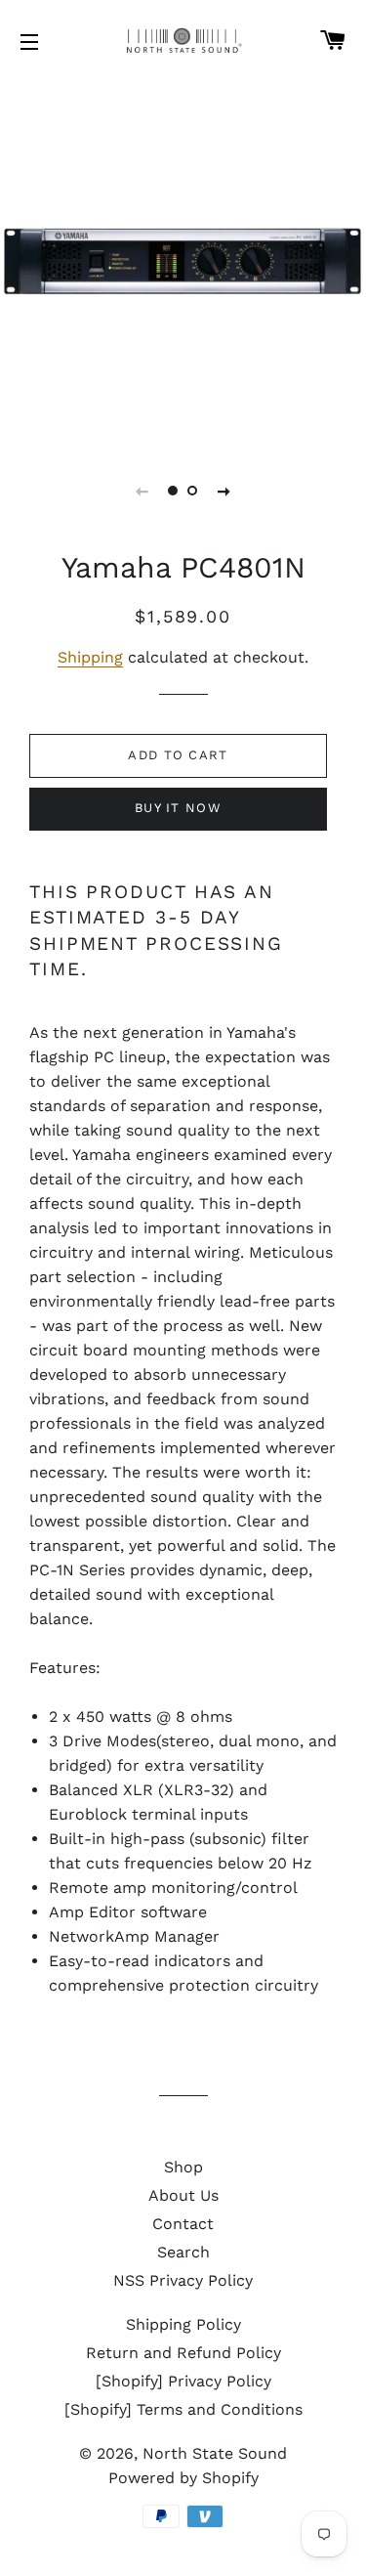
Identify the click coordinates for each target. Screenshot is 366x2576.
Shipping (90, 657)
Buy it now (178, 808)
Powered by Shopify (183, 2478)
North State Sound (215, 2453)
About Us (183, 2195)
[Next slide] (224, 491)
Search (183, 2252)
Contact (183, 2224)
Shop (183, 2167)
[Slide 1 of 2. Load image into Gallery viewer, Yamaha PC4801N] (174, 491)
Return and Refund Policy (183, 2353)
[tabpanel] (183, 261)
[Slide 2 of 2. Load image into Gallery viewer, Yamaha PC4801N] (193, 491)
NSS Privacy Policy (183, 2280)
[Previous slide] (142, 491)
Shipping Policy (183, 2324)
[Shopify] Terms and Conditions (183, 2409)
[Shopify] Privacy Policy (183, 2381)
